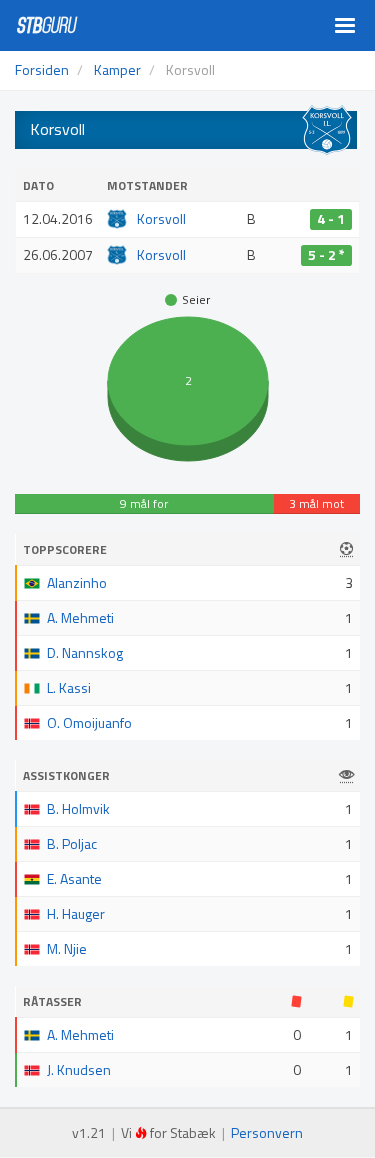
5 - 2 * (326, 255)
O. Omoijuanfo (89, 722)
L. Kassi (69, 687)
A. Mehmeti (80, 617)
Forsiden (42, 69)
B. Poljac (72, 843)
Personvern (267, 1132)
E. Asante (74, 878)
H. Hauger (76, 913)
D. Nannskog (85, 652)
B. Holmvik (78, 808)
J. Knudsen (79, 1069)
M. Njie (67, 948)
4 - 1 (331, 219)
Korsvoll (161, 218)
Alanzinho (77, 582)
